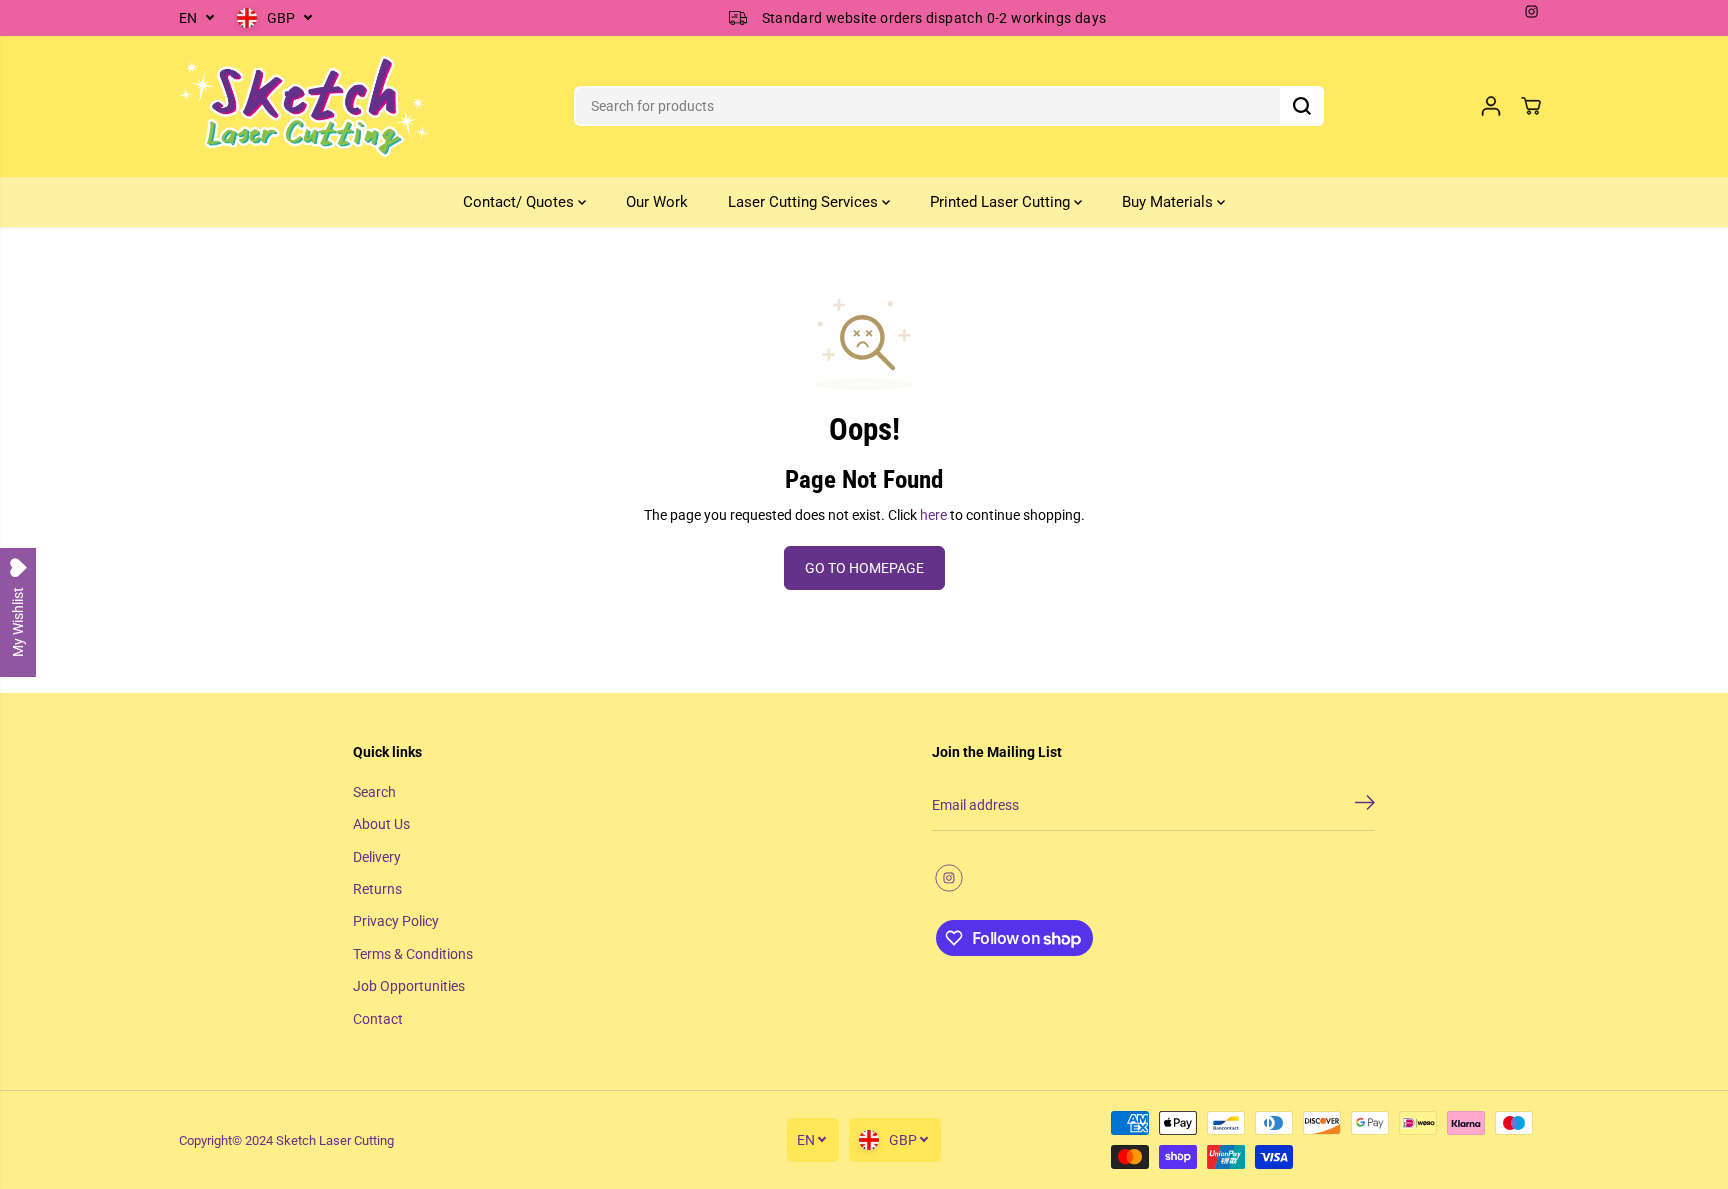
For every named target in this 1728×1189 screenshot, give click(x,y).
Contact (378, 1019)
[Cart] (1531, 106)
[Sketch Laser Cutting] (304, 106)
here (933, 515)
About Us (381, 824)
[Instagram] (1532, 12)
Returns (377, 889)
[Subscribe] (1365, 806)
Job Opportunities (409, 986)
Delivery (377, 857)
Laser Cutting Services (805, 202)
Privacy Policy (396, 921)
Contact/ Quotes (520, 202)
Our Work (657, 202)
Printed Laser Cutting (1002, 202)
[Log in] (1491, 106)
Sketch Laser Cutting (335, 1140)
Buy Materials (1169, 202)
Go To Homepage (864, 568)
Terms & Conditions (413, 954)
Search (374, 792)
